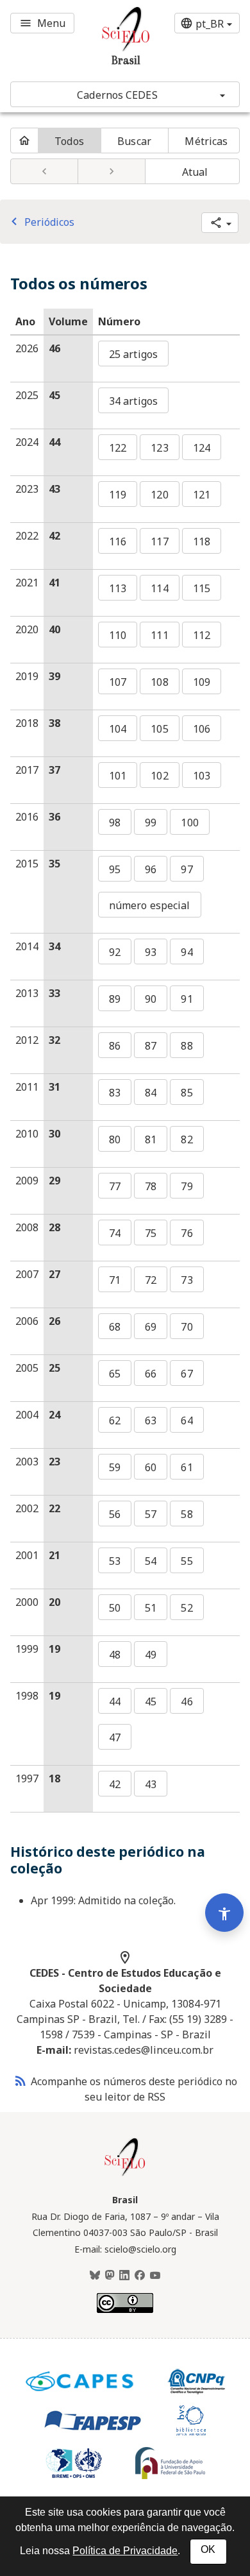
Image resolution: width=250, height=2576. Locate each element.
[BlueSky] (95, 2276)
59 (115, 1467)
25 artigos (133, 354)
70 (187, 1327)
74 (115, 1233)
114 (159, 588)
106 (202, 729)
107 (118, 682)
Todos (69, 141)
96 (151, 869)
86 (115, 1046)
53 (115, 1561)
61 (187, 1467)
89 (115, 999)
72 (151, 1280)
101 (118, 776)
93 (151, 952)
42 (115, 1784)
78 (151, 1186)
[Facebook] (140, 2276)
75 (151, 1233)
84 (151, 1093)
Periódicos (40, 222)
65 (115, 1374)
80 (115, 1139)
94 (187, 952)
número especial (150, 905)
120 (159, 495)
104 (118, 729)
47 (115, 1737)
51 (151, 1608)
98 (115, 823)
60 (151, 1467)
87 (151, 1046)
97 (187, 869)
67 (187, 1374)
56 (115, 1514)
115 (202, 588)
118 (202, 542)
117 (159, 542)
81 (151, 1139)
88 (187, 1046)
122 (118, 448)
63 (151, 1420)
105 (159, 729)
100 (189, 823)
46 (187, 1702)
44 (115, 1702)
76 (187, 1233)
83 (115, 1093)
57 (151, 1514)
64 (187, 1420)
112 (202, 635)
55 (187, 1561)
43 (151, 1784)
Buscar (134, 141)
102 (159, 776)
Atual (195, 172)
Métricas (206, 141)
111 (159, 635)
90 (151, 999)
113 (118, 588)
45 (151, 1702)
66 (151, 1374)
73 (187, 1280)
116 (118, 542)
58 (187, 1514)
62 (115, 1420)
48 (115, 1655)
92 (115, 952)
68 (115, 1327)
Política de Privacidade (125, 2551)
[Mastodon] (110, 2276)
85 (187, 1093)
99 (151, 823)
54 (151, 1561)
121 (202, 495)
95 (115, 869)
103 (202, 776)
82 (187, 1139)
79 (187, 1186)
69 (151, 1327)
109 (202, 682)
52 (187, 1608)
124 (202, 448)
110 (118, 635)
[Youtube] (155, 2276)
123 (159, 448)
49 (151, 1655)
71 (115, 1280)
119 (118, 495)
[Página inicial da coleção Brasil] (125, 2174)
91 (187, 999)
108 (159, 682)
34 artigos (133, 401)
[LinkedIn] (124, 2276)
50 (115, 1608)
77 (115, 1186)
